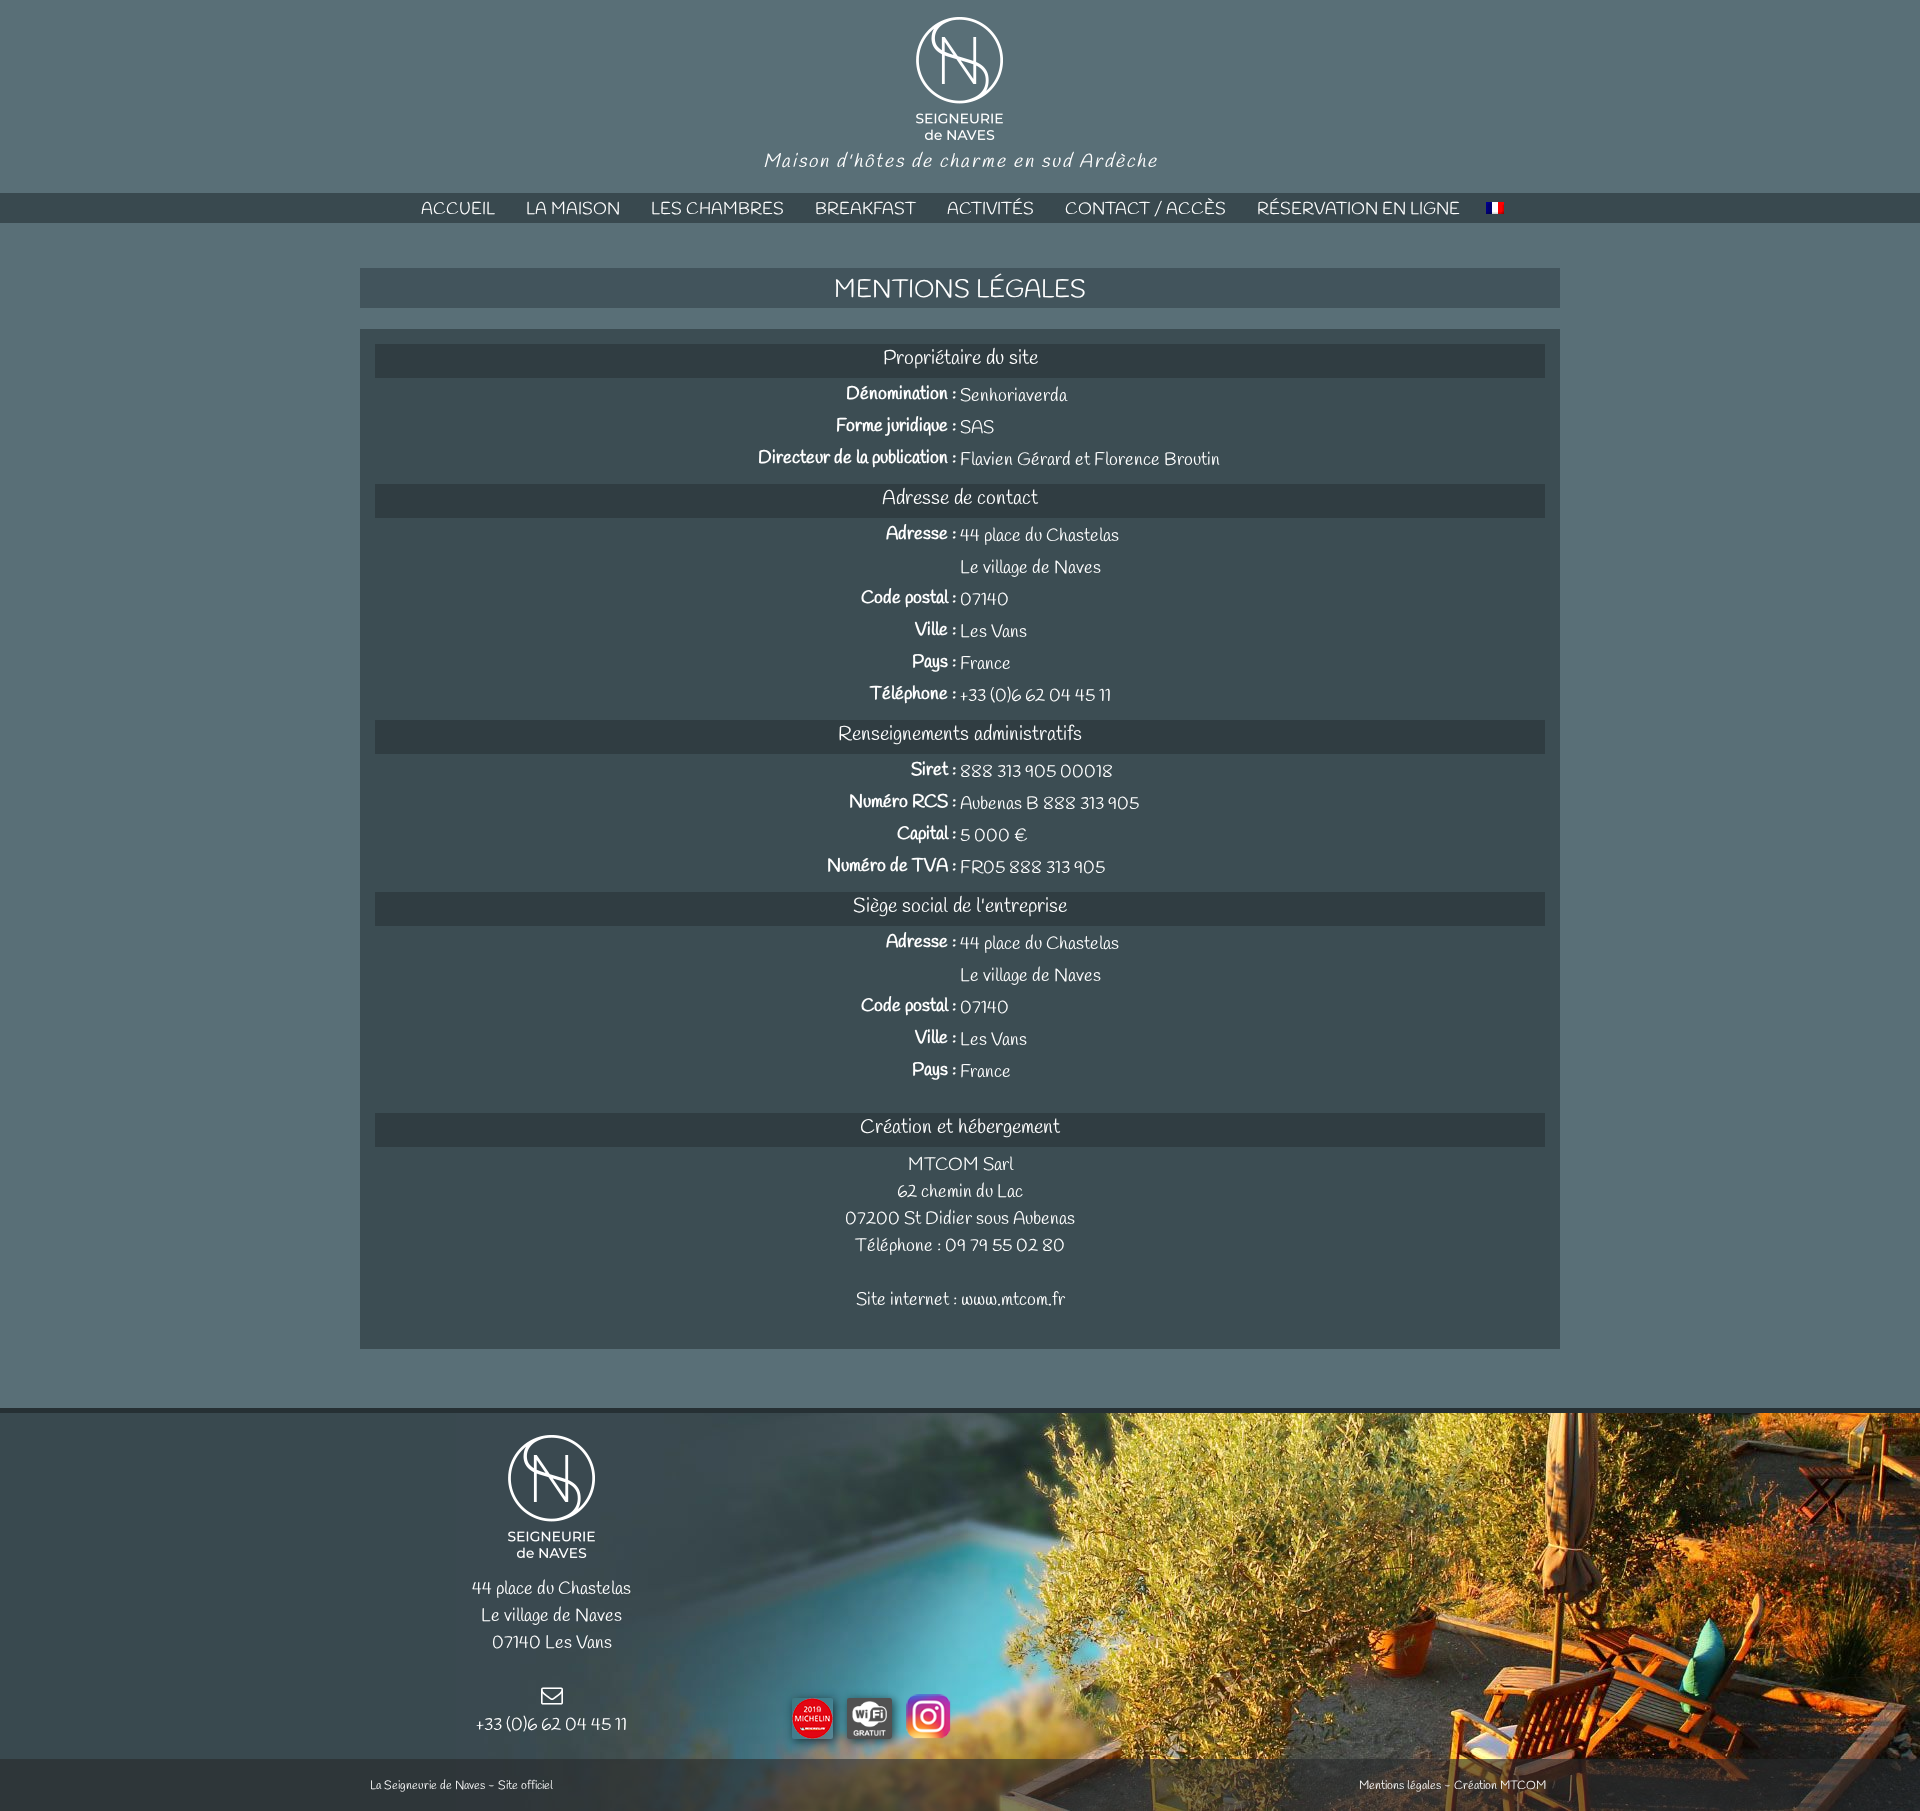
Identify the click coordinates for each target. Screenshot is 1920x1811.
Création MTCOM (1500, 1786)
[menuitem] (458, 208)
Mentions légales (1400, 1786)
